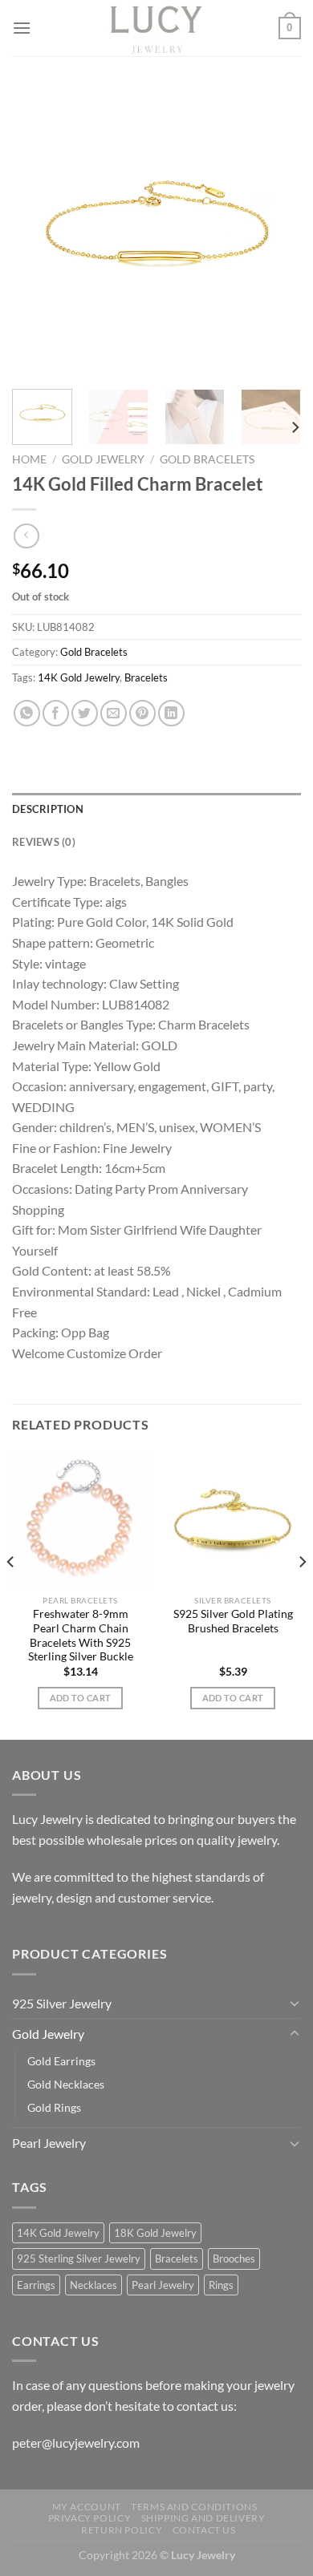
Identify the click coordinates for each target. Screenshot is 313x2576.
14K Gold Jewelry (79, 677)
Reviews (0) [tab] (44, 842)
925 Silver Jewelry (62, 2003)
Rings (221, 2285)
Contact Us (204, 2530)
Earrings (36, 2285)
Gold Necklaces (66, 2084)
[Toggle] (295, 2003)
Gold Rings (54, 2107)
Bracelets (146, 677)
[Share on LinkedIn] (171, 713)
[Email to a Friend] (114, 713)
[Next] (275, 233)
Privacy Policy (90, 2518)
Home (29, 459)
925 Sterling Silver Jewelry (79, 2259)
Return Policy (122, 2530)
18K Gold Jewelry (155, 2233)
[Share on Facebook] (56, 713)
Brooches (234, 2259)
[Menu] (22, 28)
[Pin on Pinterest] (142, 713)
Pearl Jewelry (49, 2143)
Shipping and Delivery (203, 2518)
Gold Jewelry (103, 459)
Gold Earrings (61, 2061)
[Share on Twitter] (85, 713)
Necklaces (93, 2285)
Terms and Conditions (194, 2507)
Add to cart (81, 1698)
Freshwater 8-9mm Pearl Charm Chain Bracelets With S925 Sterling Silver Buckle (81, 1635)
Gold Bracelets (207, 459)
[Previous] (38, 233)
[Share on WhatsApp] (27, 713)
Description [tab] (48, 809)
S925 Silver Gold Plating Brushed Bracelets (233, 1621)
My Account (87, 2507)
